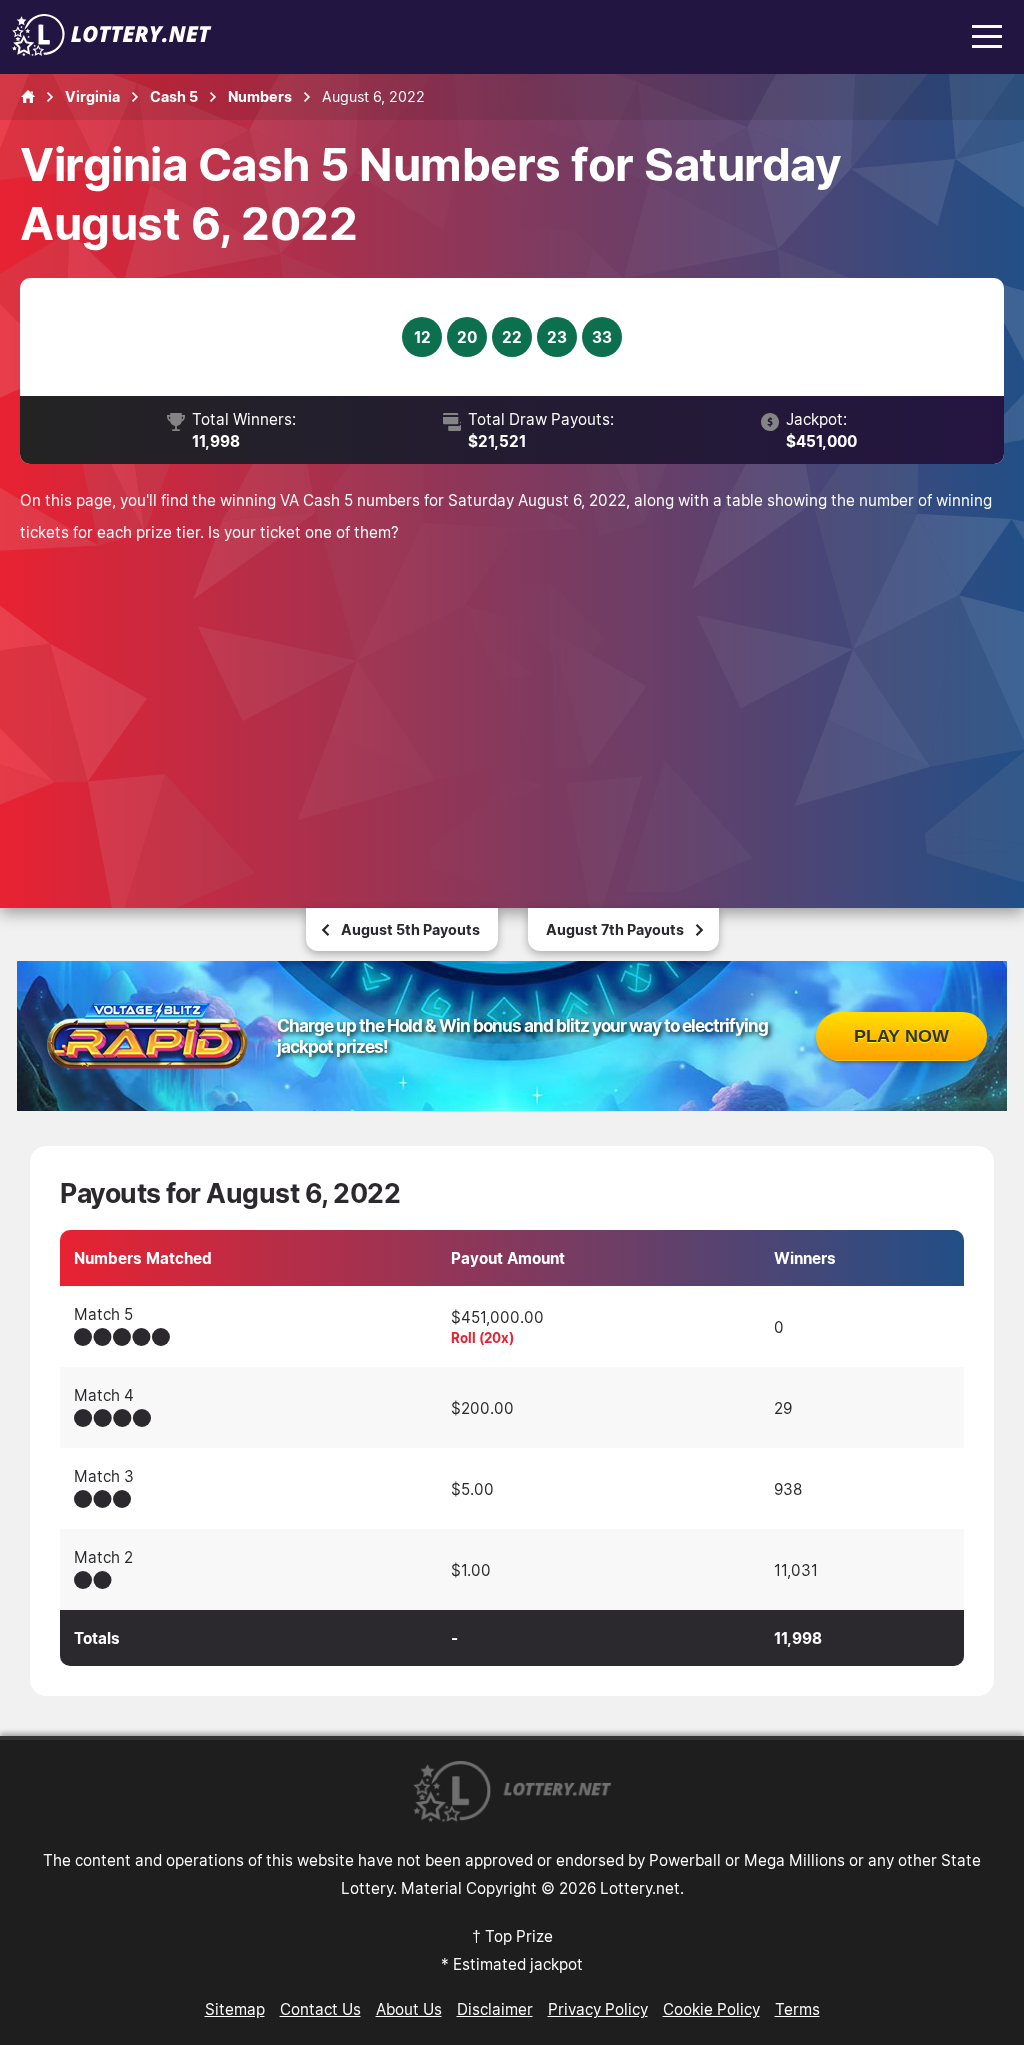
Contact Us (320, 2009)
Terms (797, 2009)
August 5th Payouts (410, 929)
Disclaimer (495, 2009)
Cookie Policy (711, 2009)
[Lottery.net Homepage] (28, 97)
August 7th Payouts (615, 929)
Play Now (901, 1036)
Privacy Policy (598, 2009)
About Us (409, 2009)
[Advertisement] (512, 698)
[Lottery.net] (112, 50)
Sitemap (235, 2009)
